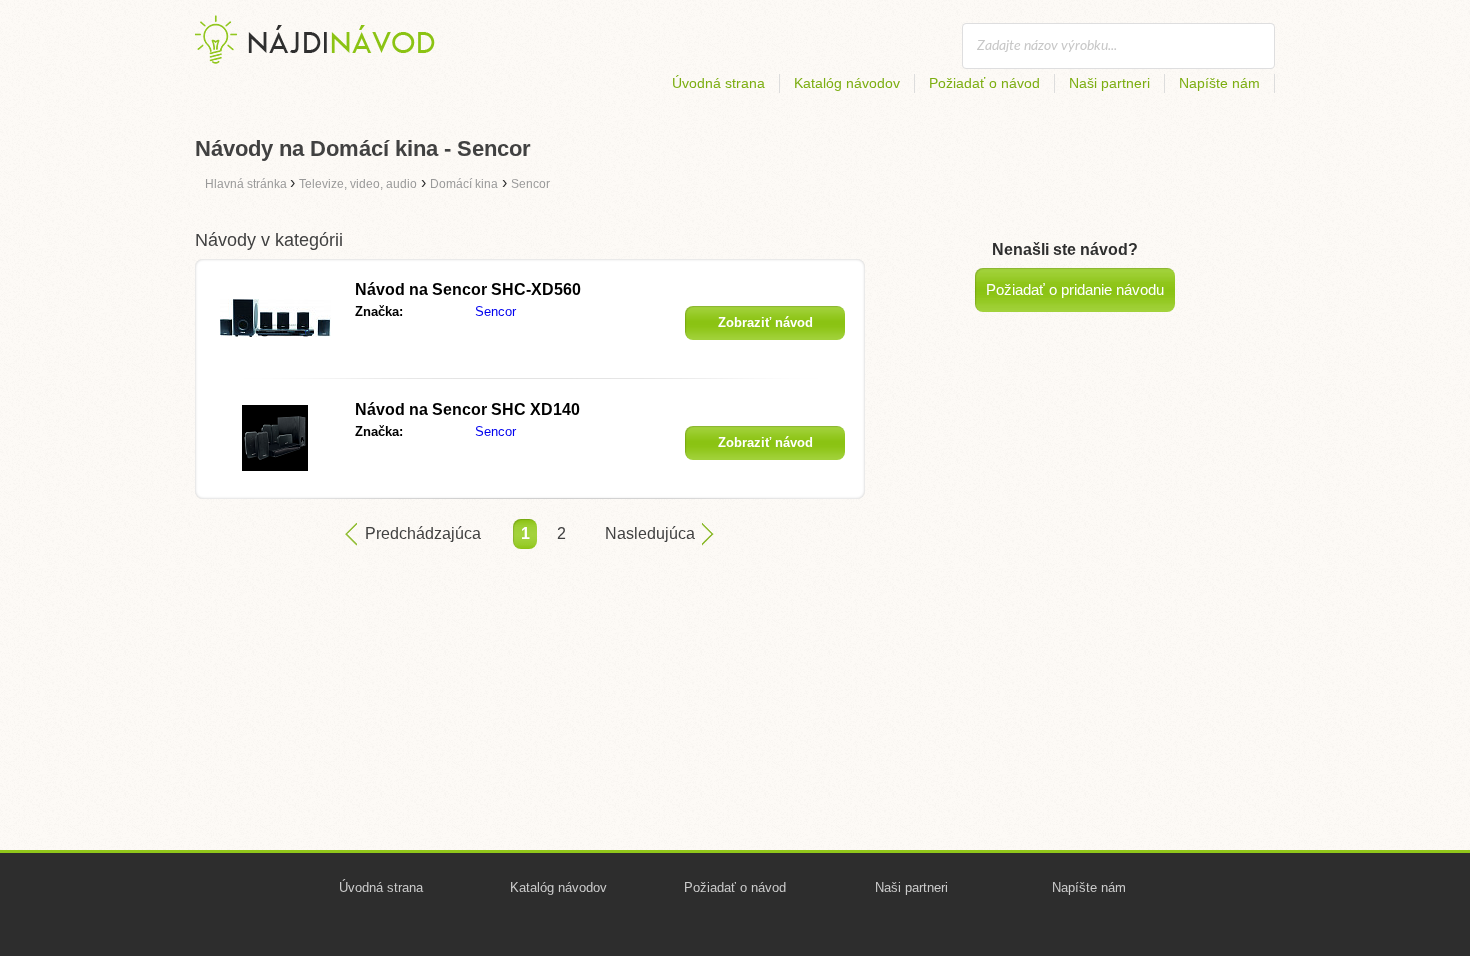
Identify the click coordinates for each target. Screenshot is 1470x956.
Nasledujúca (650, 533)
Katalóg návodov (847, 83)
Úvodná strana (718, 83)
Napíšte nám (1219, 83)
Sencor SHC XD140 (467, 409)
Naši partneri (1109, 83)
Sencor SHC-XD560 (468, 289)
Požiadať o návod (984, 83)
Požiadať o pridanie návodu (1075, 289)
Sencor (495, 311)
